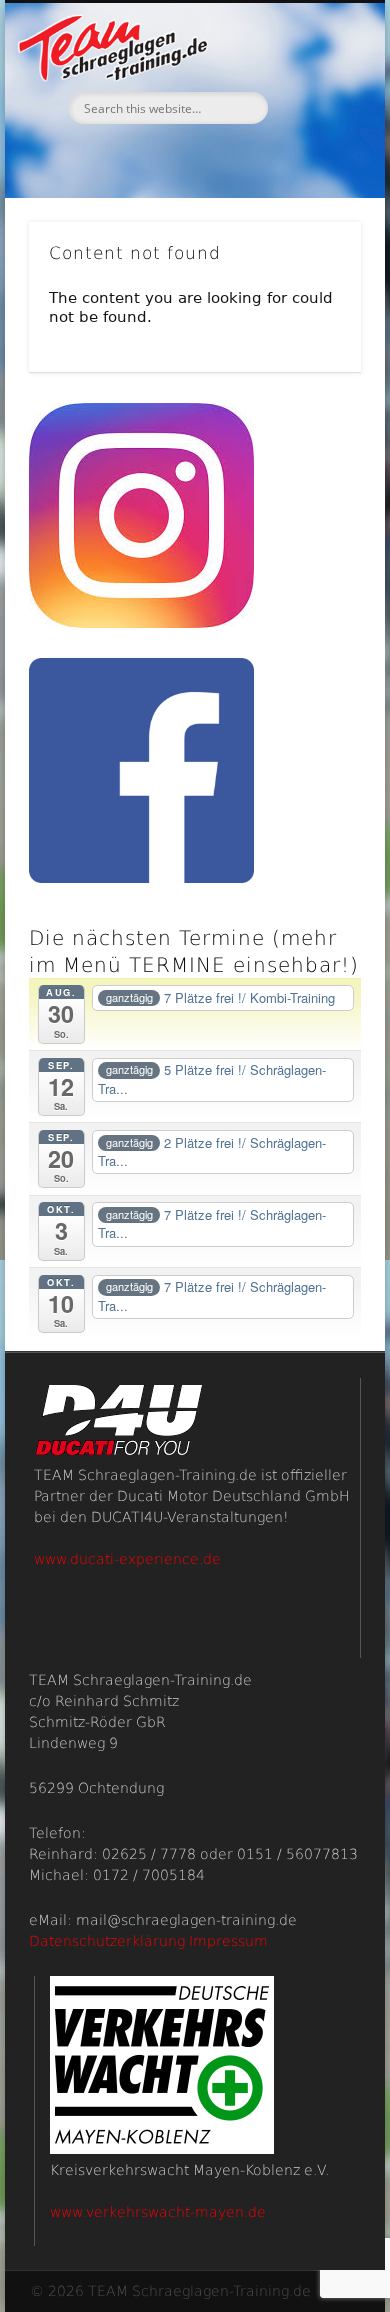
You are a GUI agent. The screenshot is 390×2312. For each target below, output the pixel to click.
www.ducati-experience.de (127, 1559)
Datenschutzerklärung (107, 1941)
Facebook (192, 158)
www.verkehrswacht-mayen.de (158, 2212)
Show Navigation (312, 179)
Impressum (228, 1941)
